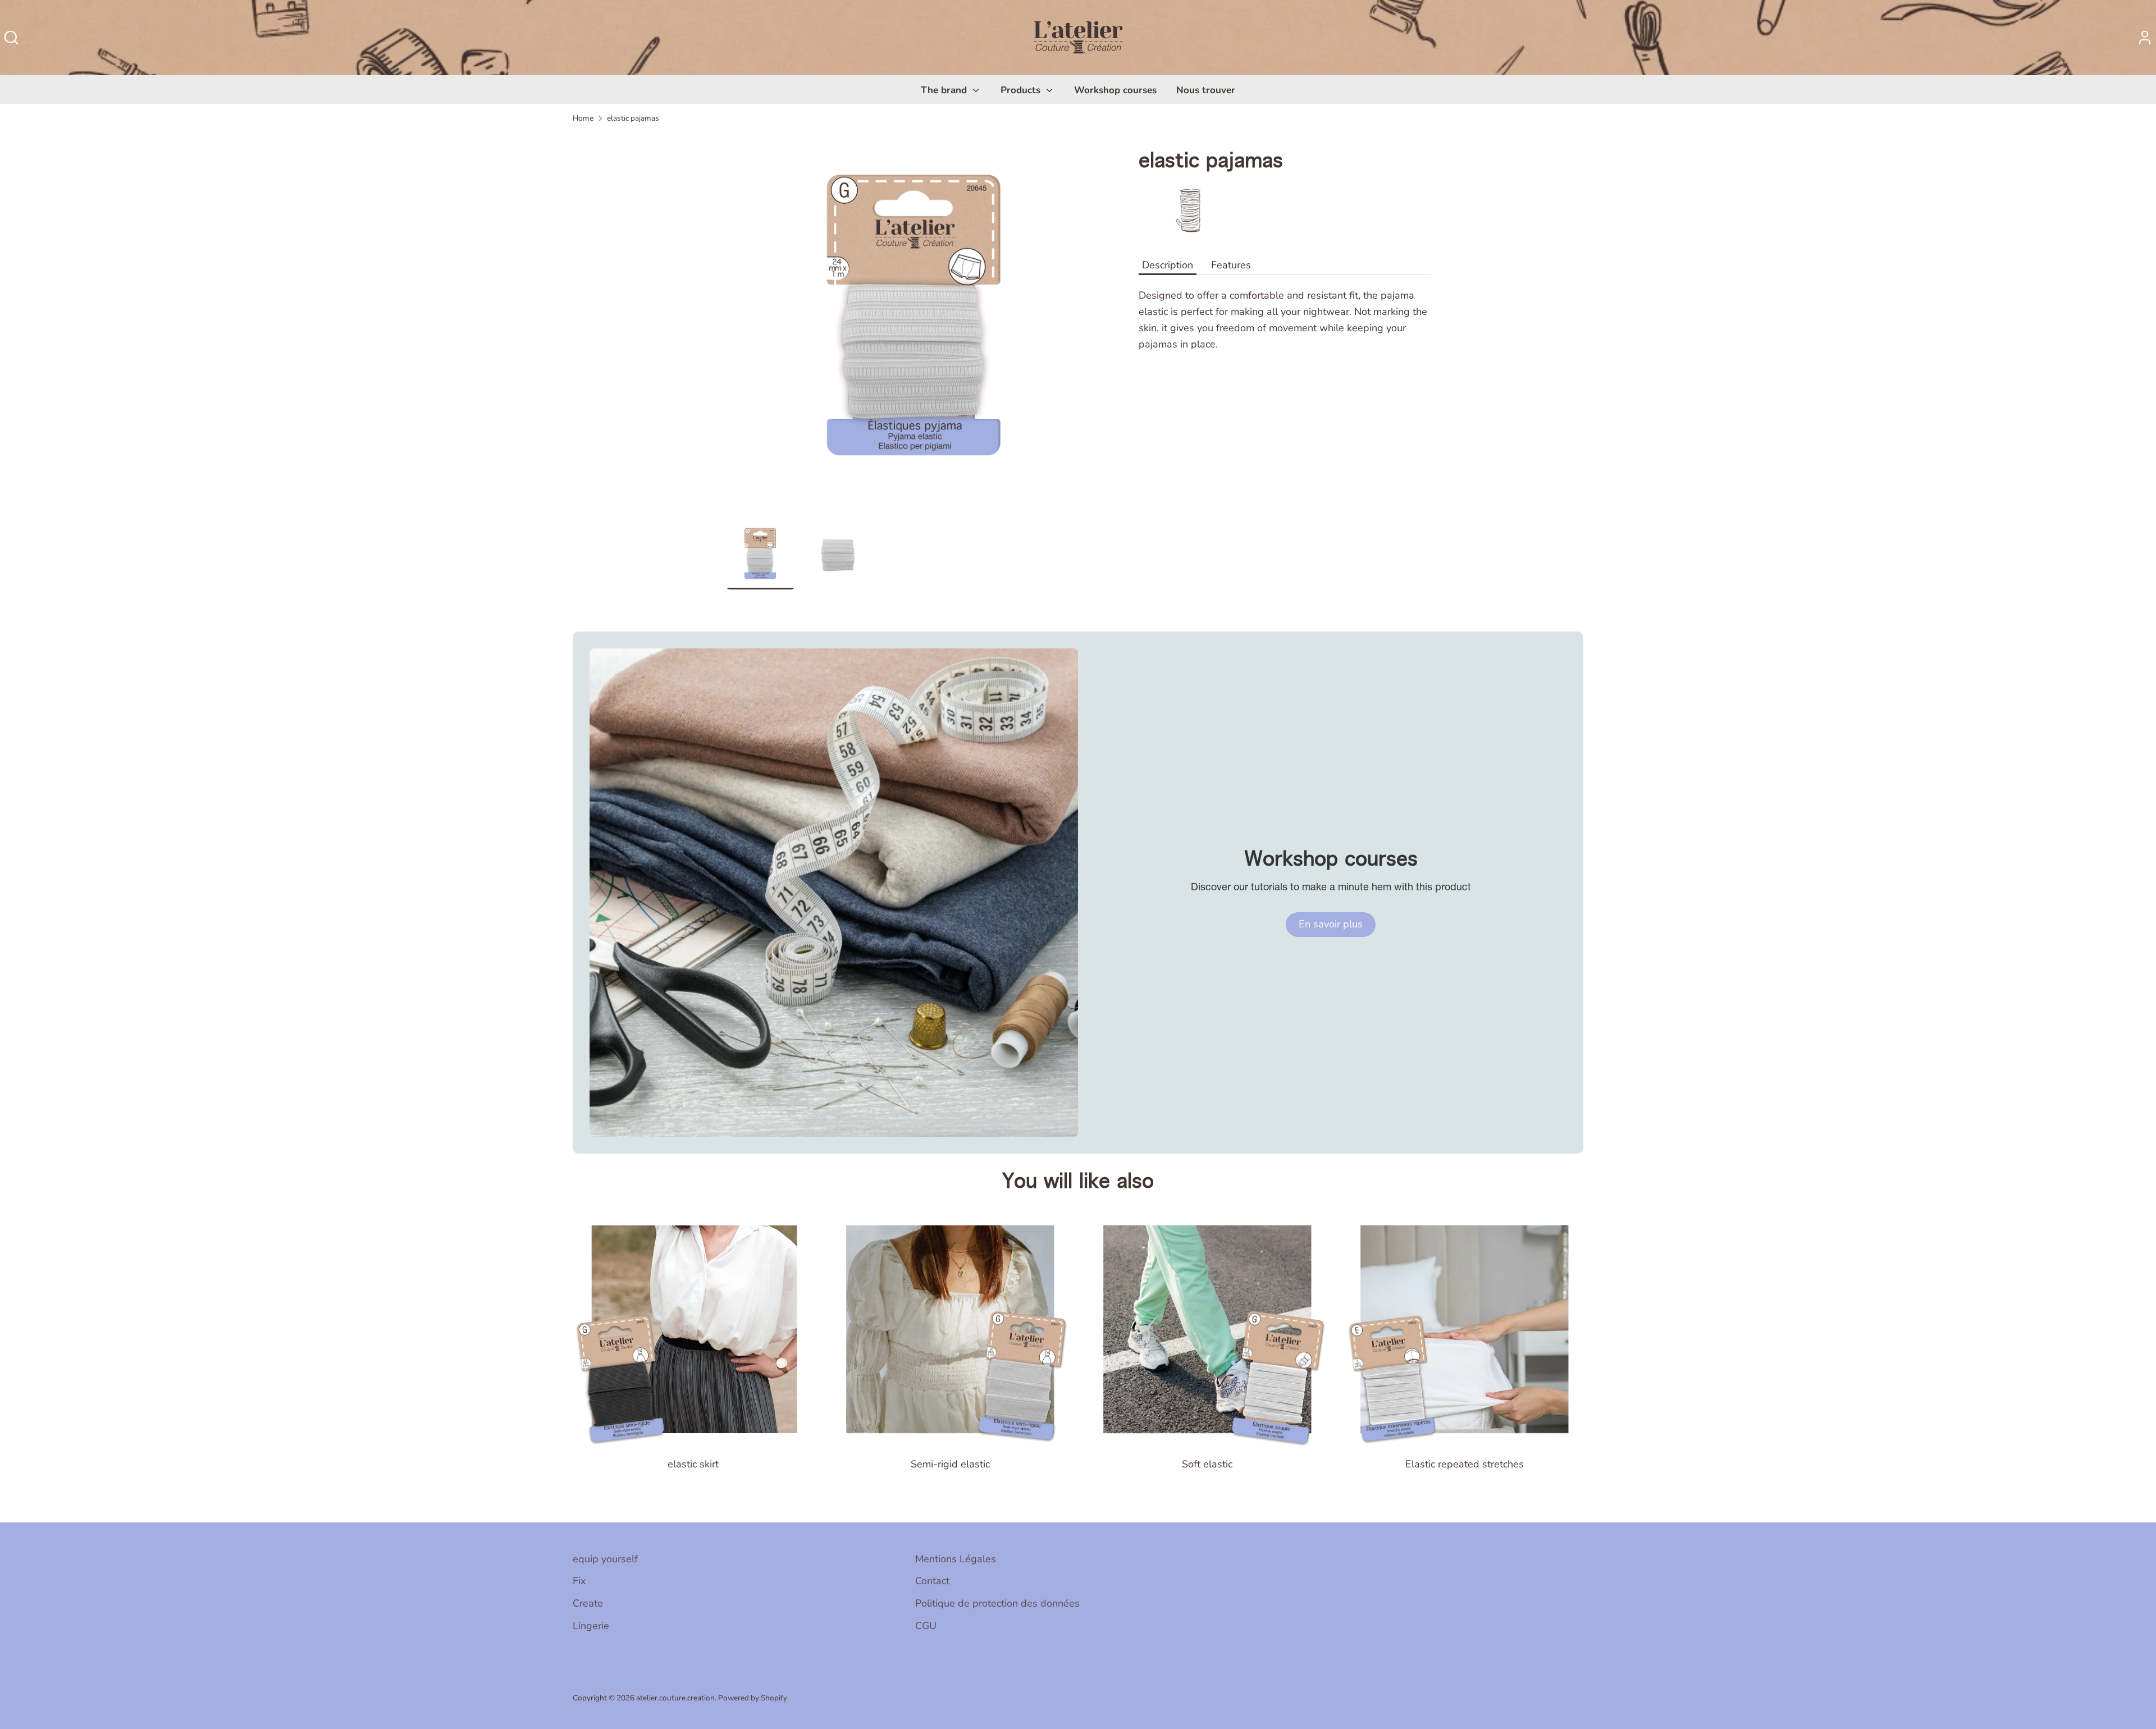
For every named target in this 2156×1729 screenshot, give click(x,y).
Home (583, 118)
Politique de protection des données (997, 1603)
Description (1168, 265)
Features (1231, 265)
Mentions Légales (956, 1559)
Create (588, 1603)
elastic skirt (693, 1464)
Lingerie (591, 1626)
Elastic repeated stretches (1465, 1464)
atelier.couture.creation (675, 1698)
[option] (915, 327)
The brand (945, 90)
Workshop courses (1115, 90)
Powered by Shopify (753, 1698)
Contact (932, 1581)
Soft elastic (1207, 1464)
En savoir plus (1331, 924)
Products (1022, 90)
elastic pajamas (633, 118)
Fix (579, 1581)
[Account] (2145, 38)
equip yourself (605, 1559)
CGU (926, 1626)
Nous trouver (1206, 90)
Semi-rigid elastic (950, 1464)
